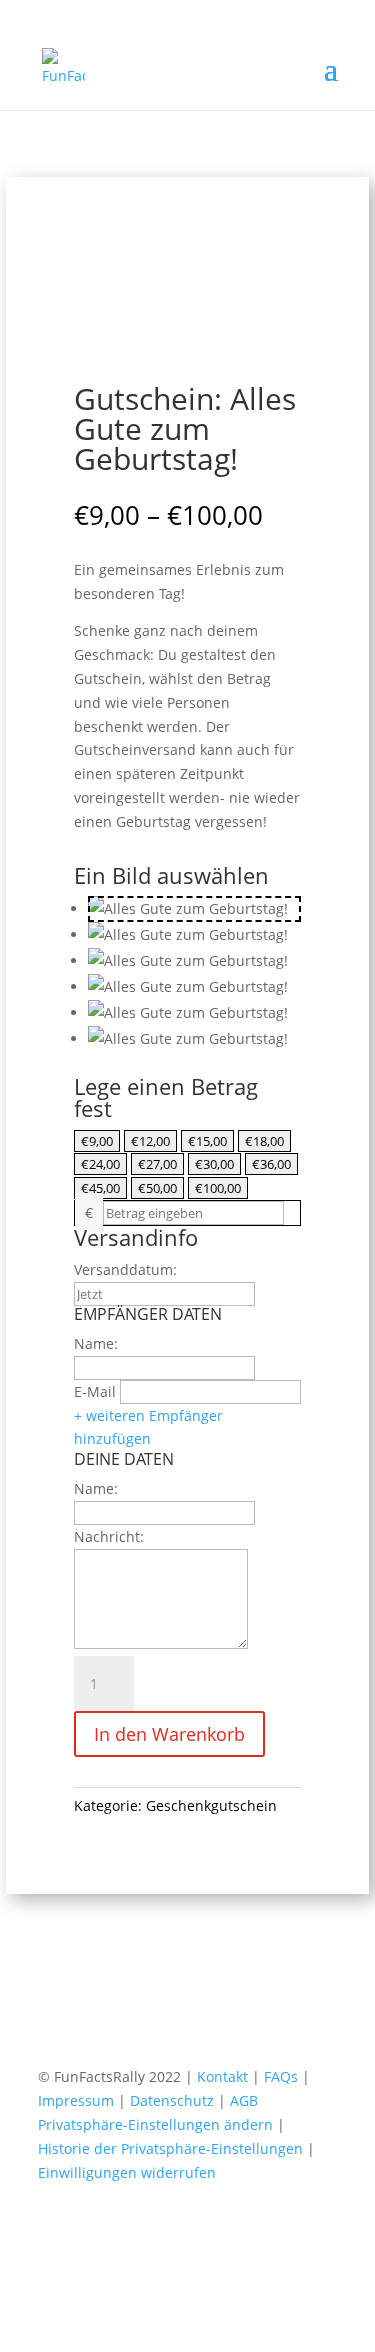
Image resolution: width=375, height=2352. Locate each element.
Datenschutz (174, 2100)
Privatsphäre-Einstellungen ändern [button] (155, 2124)
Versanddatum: (125, 1269)
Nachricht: (109, 1536)
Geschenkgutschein (211, 1805)
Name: (96, 1343)
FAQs (283, 2076)
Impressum (78, 2100)
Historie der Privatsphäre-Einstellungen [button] (170, 2148)
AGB (244, 2100)
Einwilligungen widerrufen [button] (127, 2172)
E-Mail (95, 1391)
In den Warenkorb (169, 1734)
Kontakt (224, 2076)
